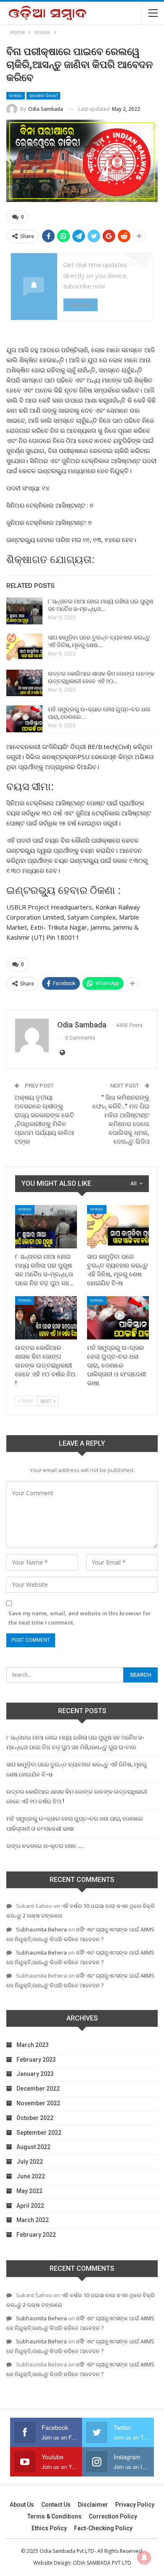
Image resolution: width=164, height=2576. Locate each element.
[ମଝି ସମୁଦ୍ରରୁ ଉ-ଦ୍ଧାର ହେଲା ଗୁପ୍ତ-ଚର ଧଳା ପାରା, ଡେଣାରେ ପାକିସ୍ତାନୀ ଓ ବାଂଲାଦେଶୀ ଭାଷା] (24, 719)
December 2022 (38, 2089)
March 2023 (33, 2045)
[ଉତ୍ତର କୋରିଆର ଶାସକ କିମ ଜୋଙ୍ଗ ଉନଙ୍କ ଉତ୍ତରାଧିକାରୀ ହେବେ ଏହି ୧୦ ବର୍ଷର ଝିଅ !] (24, 683)
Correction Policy (113, 2516)
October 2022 (35, 2118)
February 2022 (36, 2235)
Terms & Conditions (54, 2516)
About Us (22, 2505)
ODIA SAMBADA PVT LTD (102, 2563)
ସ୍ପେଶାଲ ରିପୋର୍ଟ (43, 96)
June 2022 (31, 2176)
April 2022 (30, 2206)
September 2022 (39, 2133)
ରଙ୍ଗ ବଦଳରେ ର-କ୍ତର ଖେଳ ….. (46, 1846)
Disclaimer (93, 2505)
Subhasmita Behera (41, 1929)
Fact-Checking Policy (103, 2528)
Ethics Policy (49, 2528)
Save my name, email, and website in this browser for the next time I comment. (80, 1618)
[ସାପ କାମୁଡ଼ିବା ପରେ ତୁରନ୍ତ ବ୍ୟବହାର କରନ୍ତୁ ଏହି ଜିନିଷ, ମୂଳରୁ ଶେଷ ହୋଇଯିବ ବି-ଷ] (24, 647)
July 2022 (30, 2162)
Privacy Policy (135, 2505)
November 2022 (38, 2103)
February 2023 (36, 2060)
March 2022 (33, 2220)
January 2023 (35, 2074)
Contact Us (56, 2505)
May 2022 (29, 2191)
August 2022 (33, 2147)
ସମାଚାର (16, 96)
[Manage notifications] (144, 2558)
